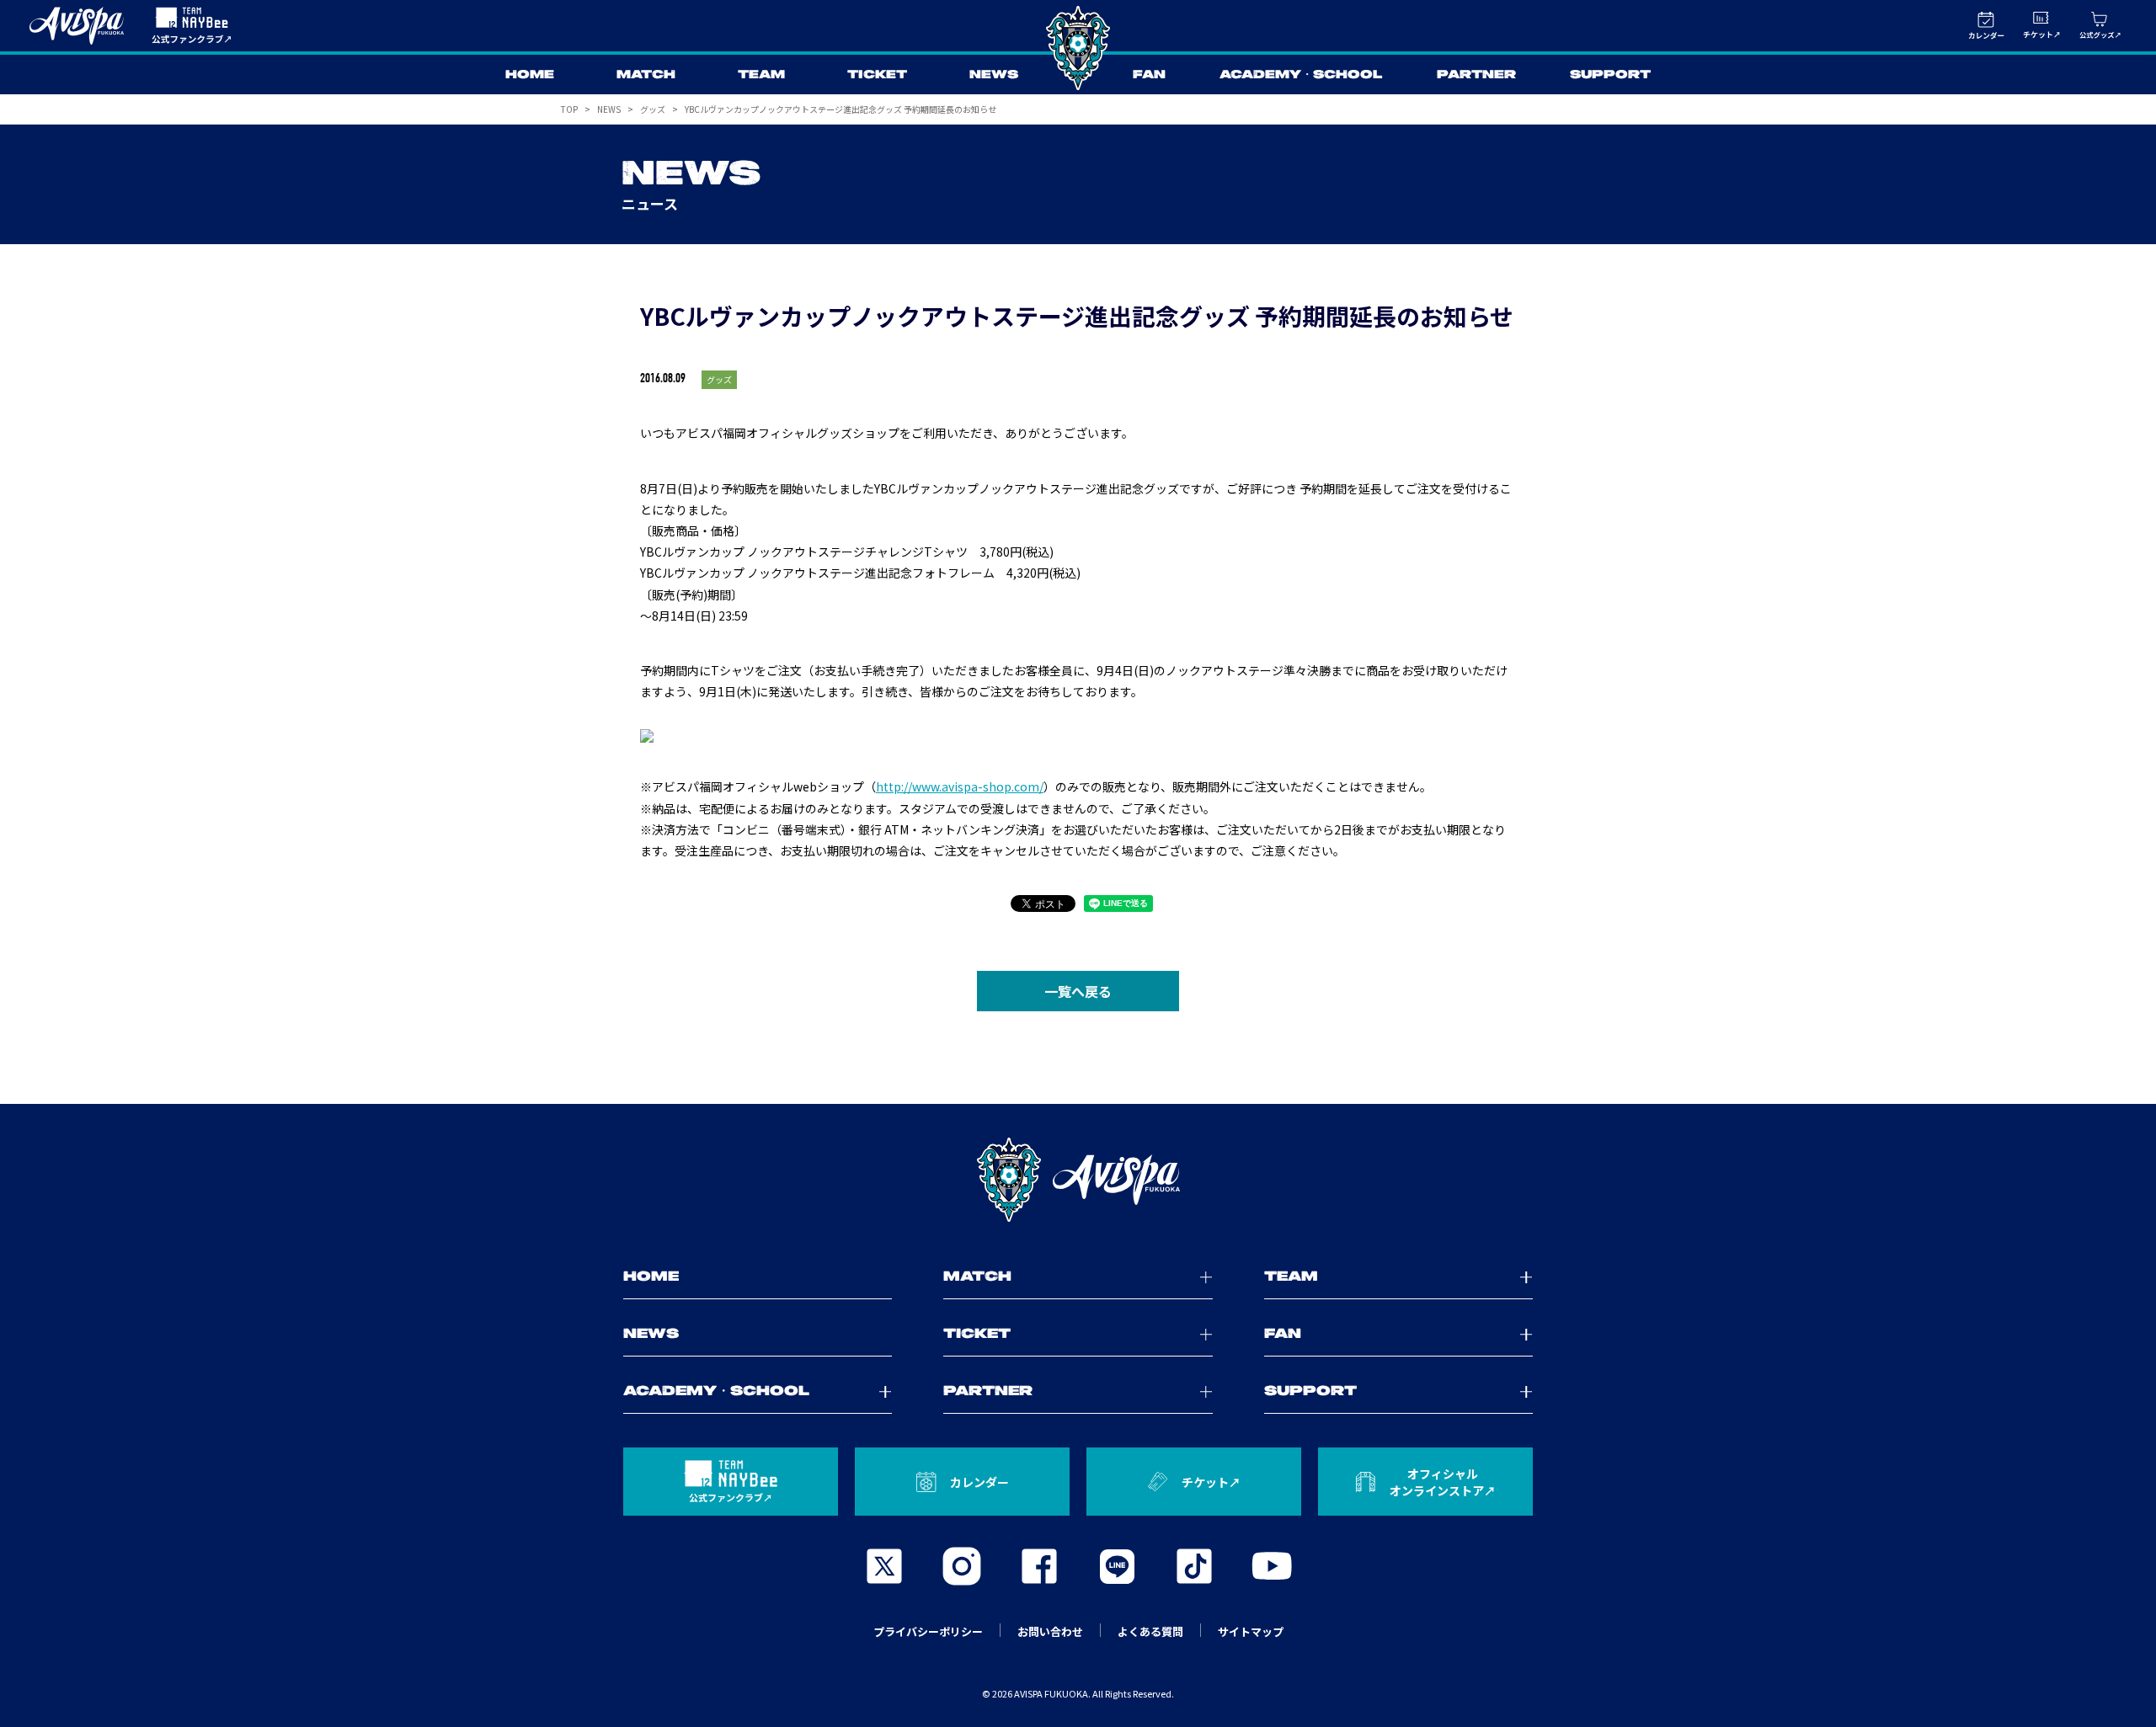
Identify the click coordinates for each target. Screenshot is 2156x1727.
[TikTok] (1194, 1566)
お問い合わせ (1050, 1631)
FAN (1149, 75)
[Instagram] (962, 1566)
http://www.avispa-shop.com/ (960, 786)
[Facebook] (1039, 1566)
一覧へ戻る (1078, 991)
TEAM (761, 75)
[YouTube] (1272, 1566)
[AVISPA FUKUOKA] (1078, 1180)
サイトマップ (1251, 1631)
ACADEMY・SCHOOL (1301, 75)
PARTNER (1476, 75)
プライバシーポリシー (928, 1631)
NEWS (994, 75)
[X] (884, 1566)
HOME (530, 75)
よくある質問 (1150, 1631)
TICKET (877, 75)
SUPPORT (1610, 75)
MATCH (646, 75)
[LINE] (1117, 1566)
